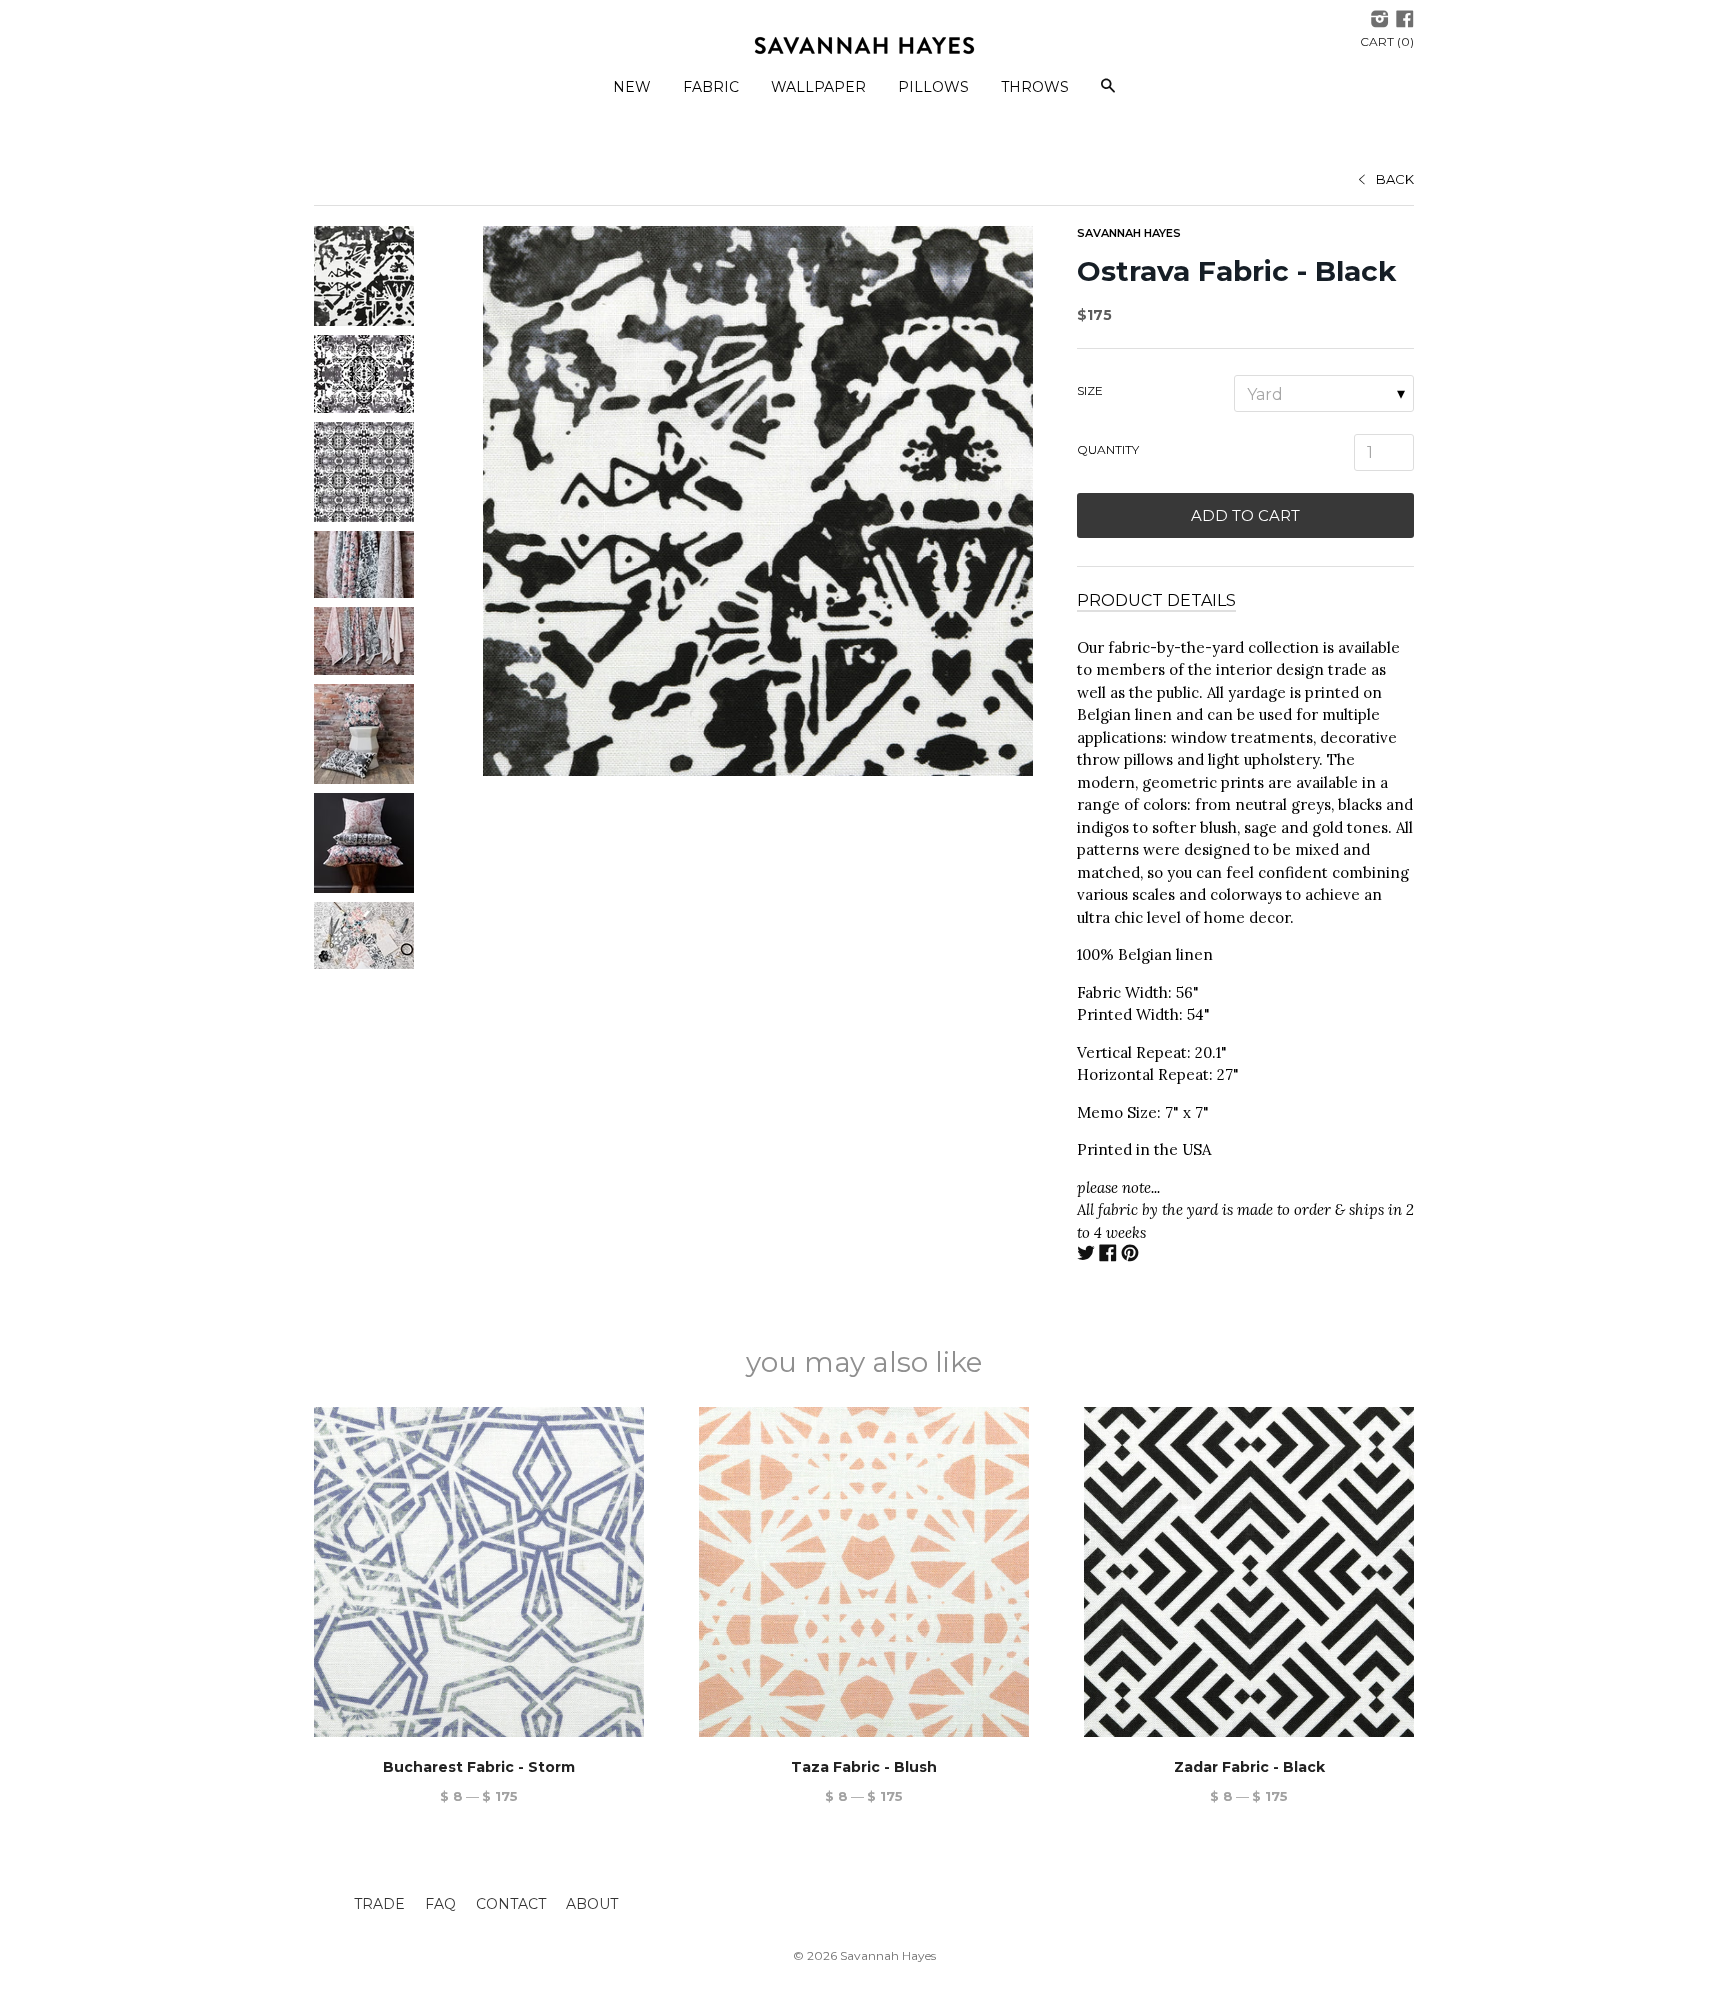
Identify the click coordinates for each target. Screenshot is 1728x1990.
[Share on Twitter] (1086, 1255)
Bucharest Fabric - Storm (479, 1767)
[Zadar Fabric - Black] (1249, 1572)
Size (1090, 390)
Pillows (933, 87)
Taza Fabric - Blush (864, 1767)
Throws (1035, 87)
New (632, 87)
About (592, 1904)
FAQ (440, 1904)
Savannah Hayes (1129, 233)
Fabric (711, 87)
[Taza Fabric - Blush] (864, 1572)
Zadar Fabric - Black (1249, 1767)
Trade (379, 1904)
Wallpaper (818, 87)
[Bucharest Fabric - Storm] (479, 1572)
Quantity (1108, 449)
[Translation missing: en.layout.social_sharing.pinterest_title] (1130, 1255)
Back (1395, 179)
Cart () (1387, 41)
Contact (511, 1904)
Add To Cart (1245, 515)
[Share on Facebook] (1108, 1255)
